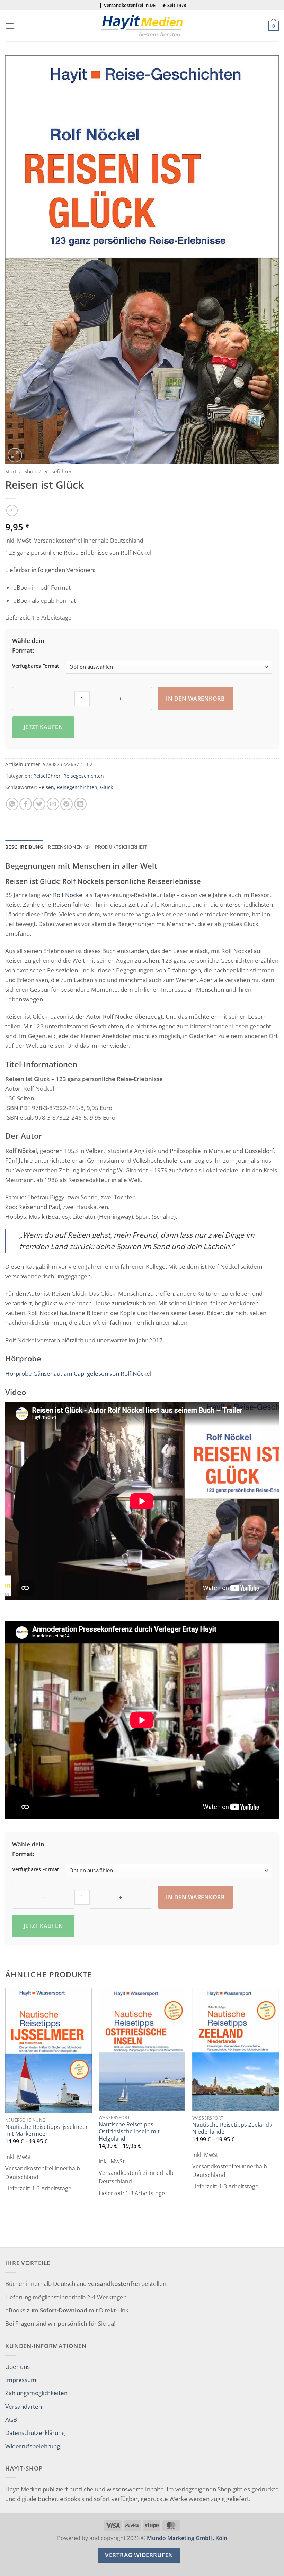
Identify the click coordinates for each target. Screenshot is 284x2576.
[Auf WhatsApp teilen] (12, 804)
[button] (10, 26)
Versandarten (24, 2406)
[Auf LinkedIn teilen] (80, 804)
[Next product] (12, 510)
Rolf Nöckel (68, 895)
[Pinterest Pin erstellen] (66, 804)
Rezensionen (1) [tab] (69, 847)
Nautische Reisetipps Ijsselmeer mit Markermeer (47, 2130)
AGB (11, 2419)
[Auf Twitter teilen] (39, 804)
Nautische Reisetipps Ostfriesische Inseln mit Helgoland (129, 2131)
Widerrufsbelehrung (33, 2446)
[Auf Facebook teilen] (26, 804)
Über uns (17, 2366)
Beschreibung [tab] (24, 847)
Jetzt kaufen (43, 727)
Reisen (46, 787)
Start (11, 471)
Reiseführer (58, 471)
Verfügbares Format (36, 666)
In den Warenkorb (195, 699)
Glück (106, 787)
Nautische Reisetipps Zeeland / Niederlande (232, 2128)
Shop (30, 471)
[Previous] (6, 2117)
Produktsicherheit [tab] (121, 847)
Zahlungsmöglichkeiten (36, 2393)
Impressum (21, 2380)
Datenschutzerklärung (35, 2432)
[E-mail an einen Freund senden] (53, 804)
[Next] (278, 2117)
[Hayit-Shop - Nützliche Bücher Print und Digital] (142, 26)
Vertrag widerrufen (139, 2555)
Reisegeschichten (84, 776)
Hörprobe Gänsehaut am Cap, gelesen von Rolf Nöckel (78, 1373)
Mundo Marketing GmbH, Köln (187, 2538)
